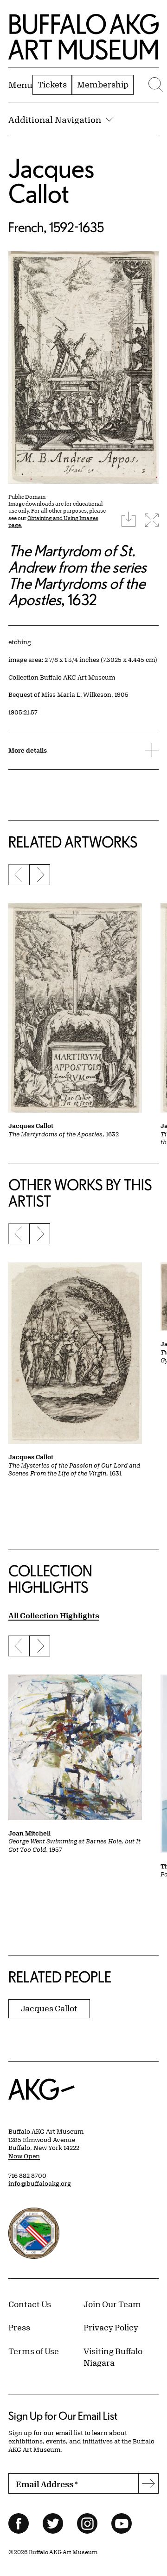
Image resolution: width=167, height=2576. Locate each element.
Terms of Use (34, 2351)
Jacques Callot (51, 181)
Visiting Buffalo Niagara (113, 2357)
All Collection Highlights (54, 1615)
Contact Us (30, 2304)
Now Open (24, 2156)
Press (19, 2327)
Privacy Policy (111, 2327)
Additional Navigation (55, 120)
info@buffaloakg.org (40, 2183)
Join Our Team (112, 2304)
